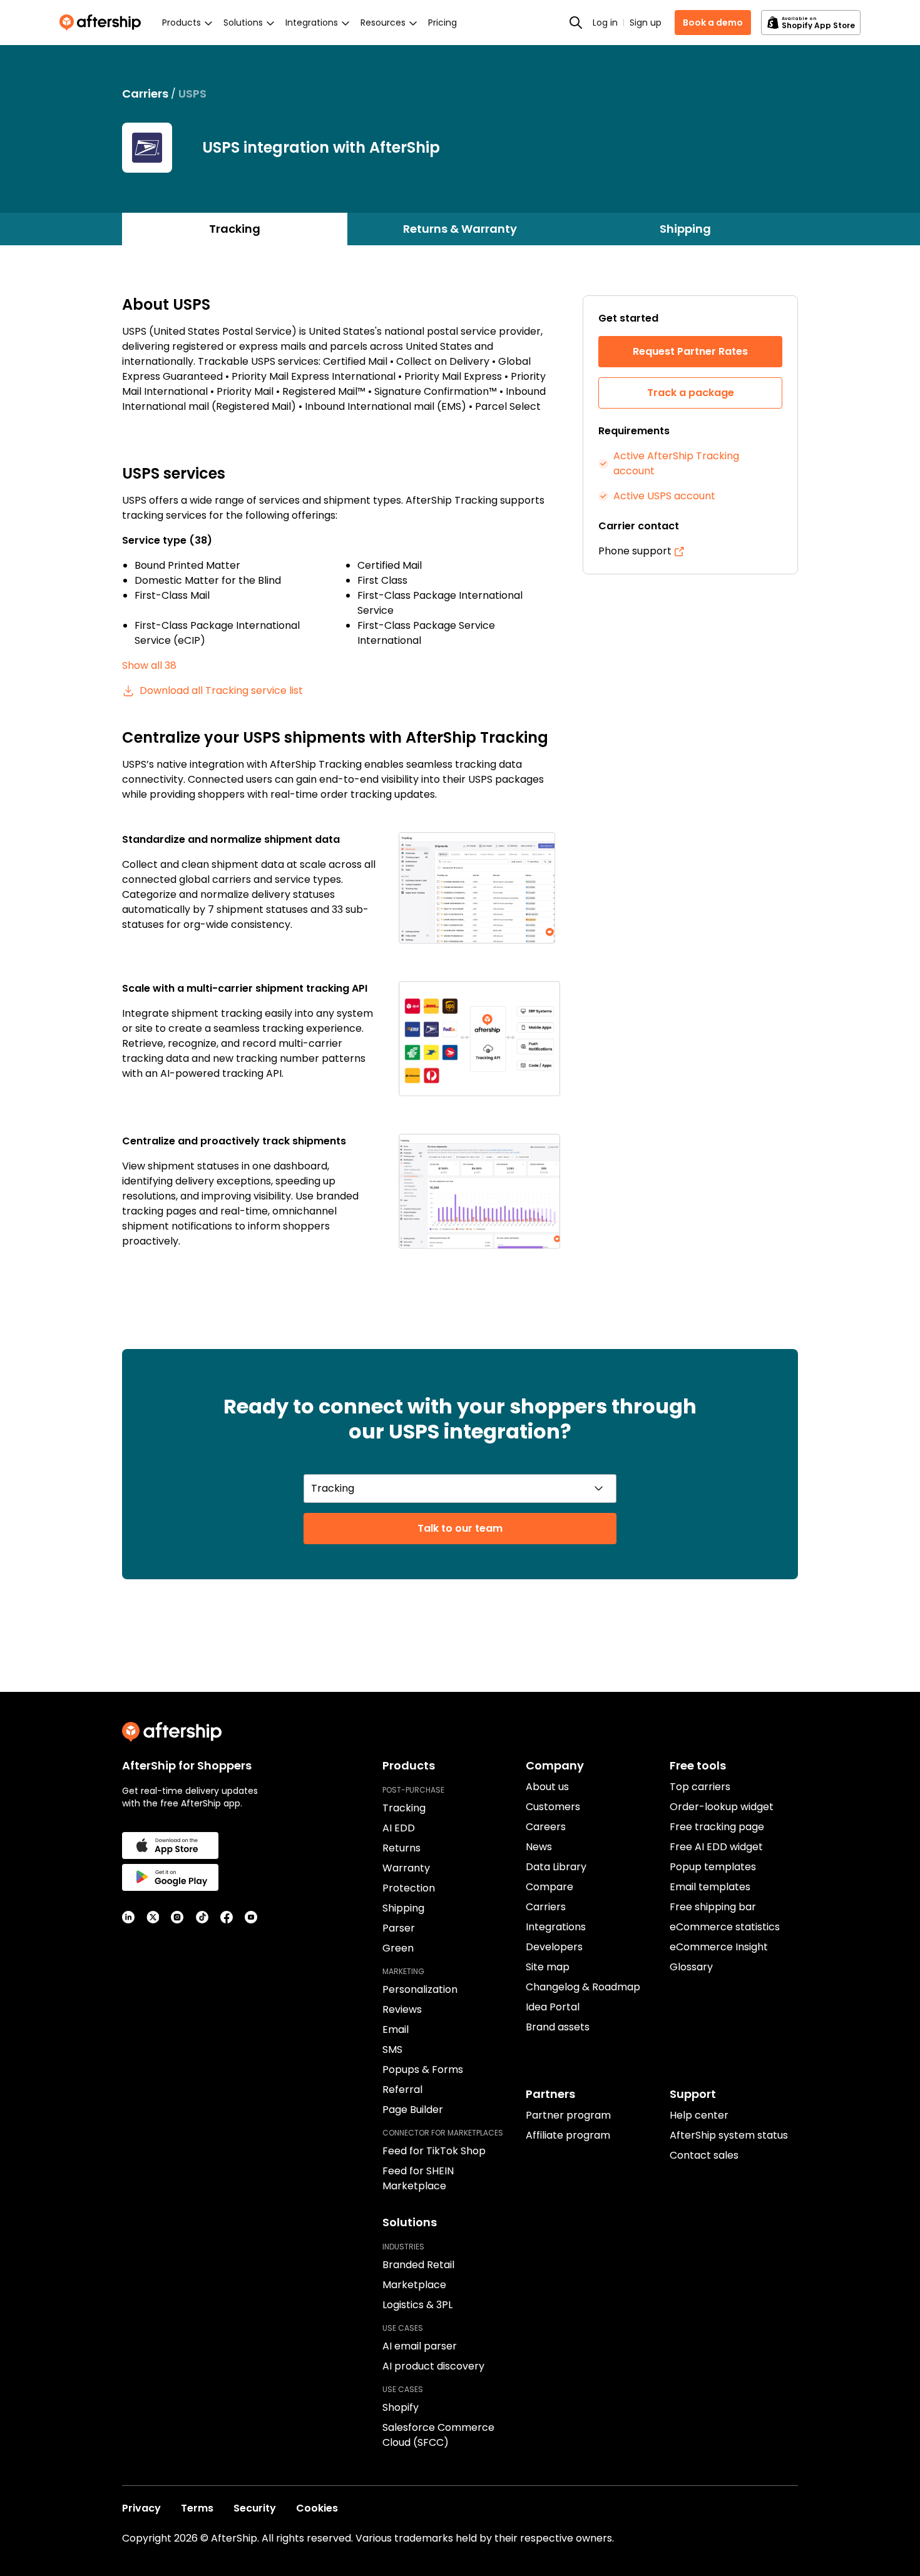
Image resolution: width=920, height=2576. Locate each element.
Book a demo (713, 23)
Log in (605, 23)
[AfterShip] (103, 23)
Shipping (685, 229)
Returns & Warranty (460, 229)
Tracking (235, 229)
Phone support (635, 551)
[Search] (576, 23)
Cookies (317, 2508)
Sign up (646, 23)
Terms (197, 2508)
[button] (479, 888)
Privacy (141, 2508)
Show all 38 (149, 665)
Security (255, 2508)
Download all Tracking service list (221, 690)
